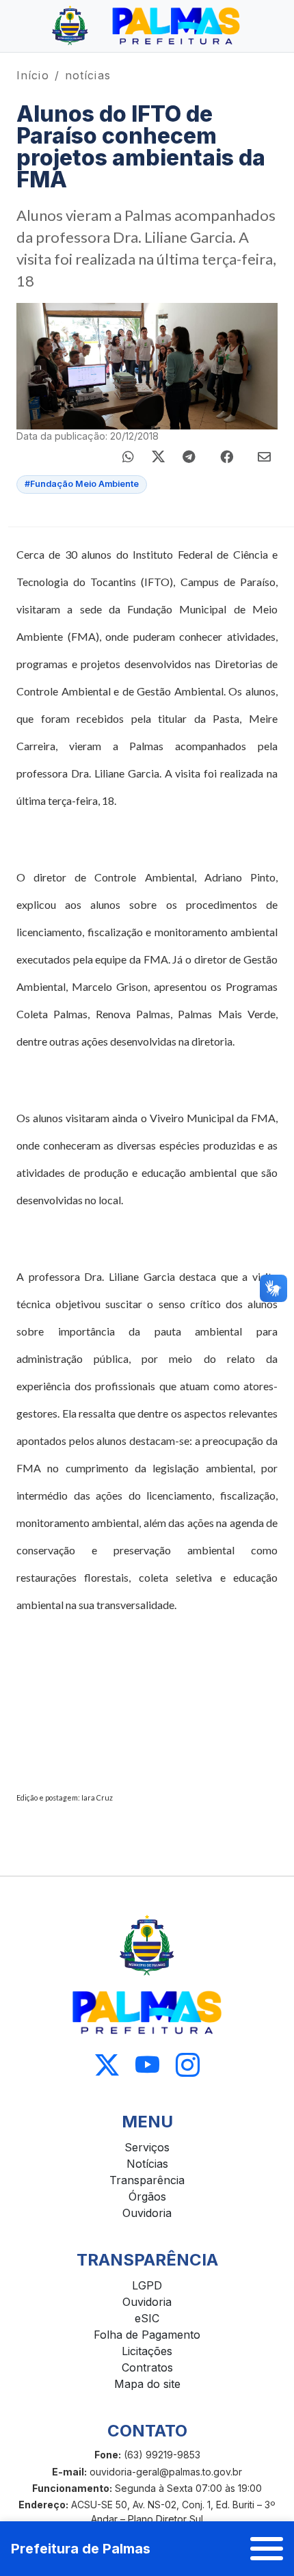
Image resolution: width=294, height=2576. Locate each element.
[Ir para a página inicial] (147, 26)
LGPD (147, 2285)
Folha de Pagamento (147, 2335)
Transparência (147, 2180)
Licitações (147, 2351)
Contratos (147, 2367)
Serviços (147, 2147)
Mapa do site (147, 2384)
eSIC (147, 2318)
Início (33, 75)
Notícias (147, 2164)
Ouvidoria (147, 2213)
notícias (88, 75)
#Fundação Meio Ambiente (82, 484)
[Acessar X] (107, 2066)
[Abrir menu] (267, 2549)
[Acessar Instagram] (188, 2066)
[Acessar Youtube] (147, 2066)
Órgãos (147, 2196)
